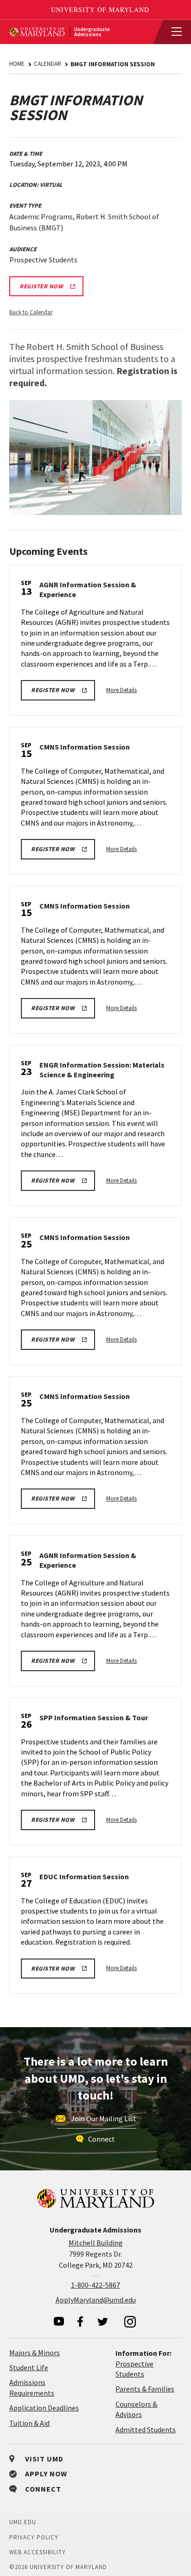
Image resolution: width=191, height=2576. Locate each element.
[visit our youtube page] (59, 2321)
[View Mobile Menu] (172, 32)
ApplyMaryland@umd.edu (96, 2300)
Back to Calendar (31, 312)
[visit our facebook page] (80, 2322)
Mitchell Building (96, 2243)
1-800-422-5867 (95, 2285)
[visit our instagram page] (130, 2322)
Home (17, 64)
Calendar (48, 64)
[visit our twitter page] (103, 2322)
